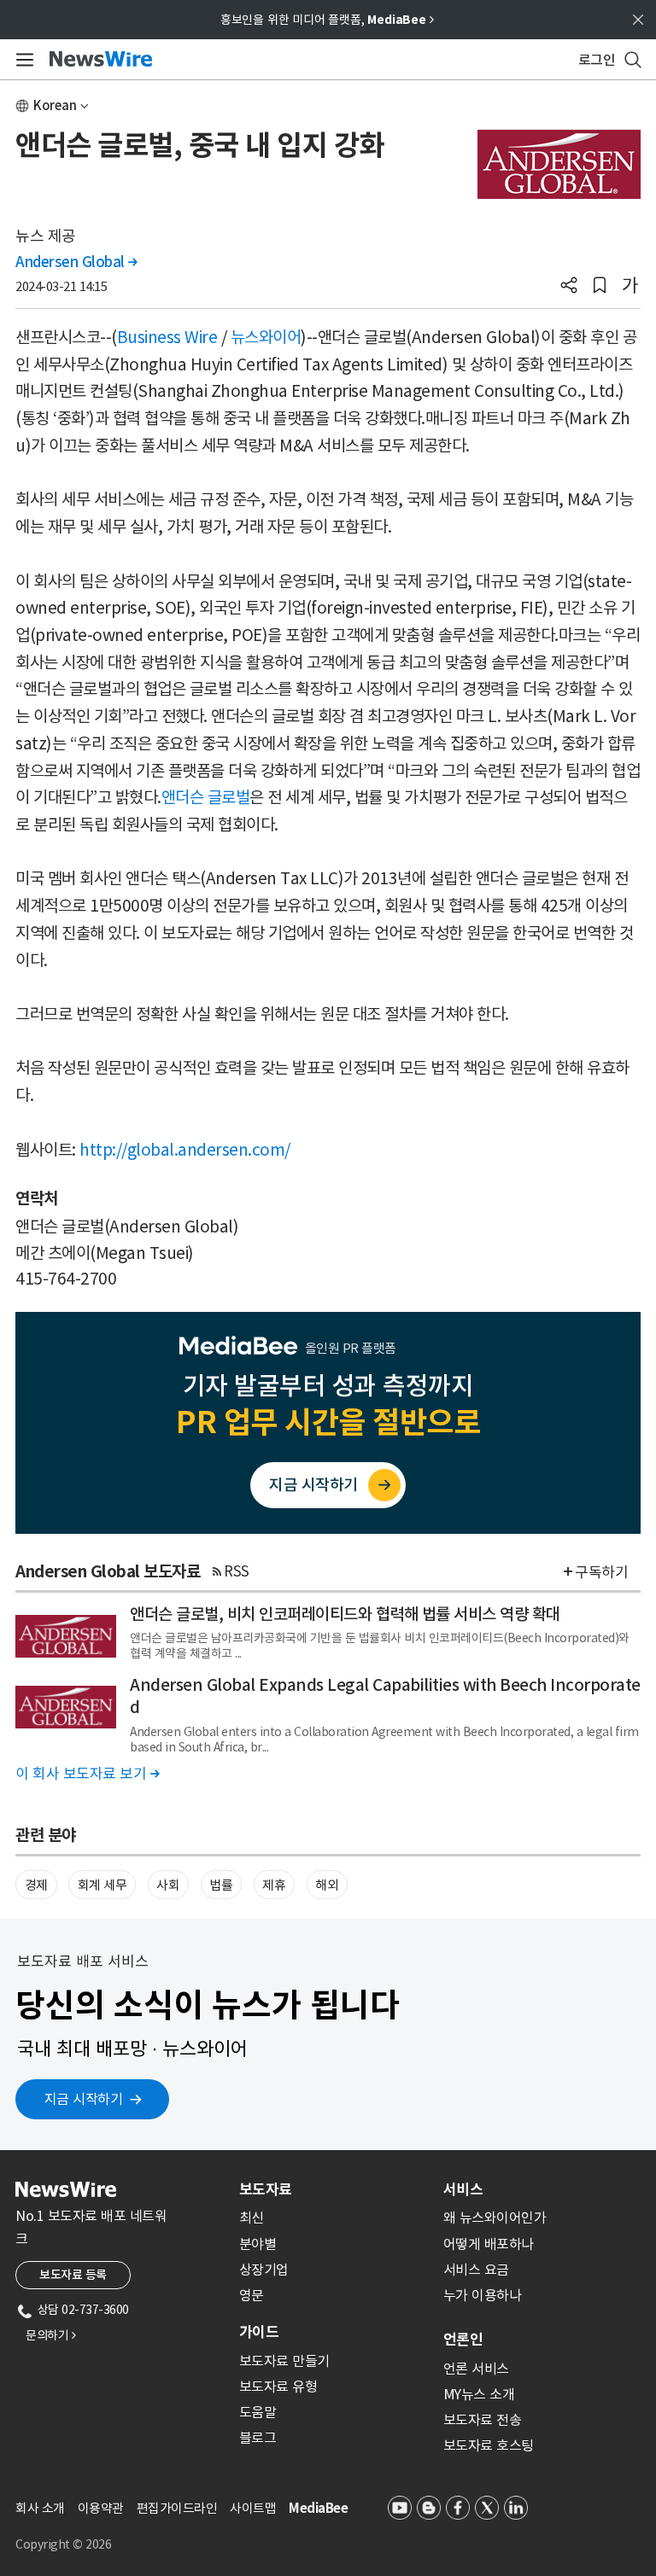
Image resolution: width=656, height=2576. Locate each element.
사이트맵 (253, 2508)
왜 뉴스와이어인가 (495, 2218)
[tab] (334, 2189)
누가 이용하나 (483, 2295)
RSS (237, 1571)
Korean (55, 105)
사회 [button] (168, 1885)
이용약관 (101, 2508)
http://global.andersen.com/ (185, 1150)
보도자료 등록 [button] (73, 2275)
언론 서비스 (476, 2369)
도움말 (258, 2412)
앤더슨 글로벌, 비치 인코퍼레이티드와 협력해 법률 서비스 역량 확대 (345, 1614)
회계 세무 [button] (102, 1885)
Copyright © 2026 (63, 2544)
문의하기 (50, 2335)
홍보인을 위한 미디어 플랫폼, (327, 20)
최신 (252, 2218)
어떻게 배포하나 (489, 2244)
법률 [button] (221, 1885)
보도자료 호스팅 (489, 2445)
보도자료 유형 (278, 2387)
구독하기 (601, 1572)
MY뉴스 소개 (479, 2394)
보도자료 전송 (483, 2420)
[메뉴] (22, 60)
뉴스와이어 (266, 337)
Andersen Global (76, 262)
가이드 (259, 2332)
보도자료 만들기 (284, 2361)
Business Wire (167, 337)
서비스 (463, 2189)
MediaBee (318, 2508)
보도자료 (266, 2189)
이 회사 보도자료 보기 (87, 1774)
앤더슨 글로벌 (206, 797)
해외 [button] (327, 1885)
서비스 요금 (476, 2270)
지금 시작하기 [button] (84, 2099)
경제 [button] (36, 1885)
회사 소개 (40, 2508)
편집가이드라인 (177, 2508)
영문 (252, 2295)
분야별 (258, 2244)
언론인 (463, 2340)
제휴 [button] (274, 1885)
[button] (569, 287)
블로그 (258, 2438)
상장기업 (264, 2270)
